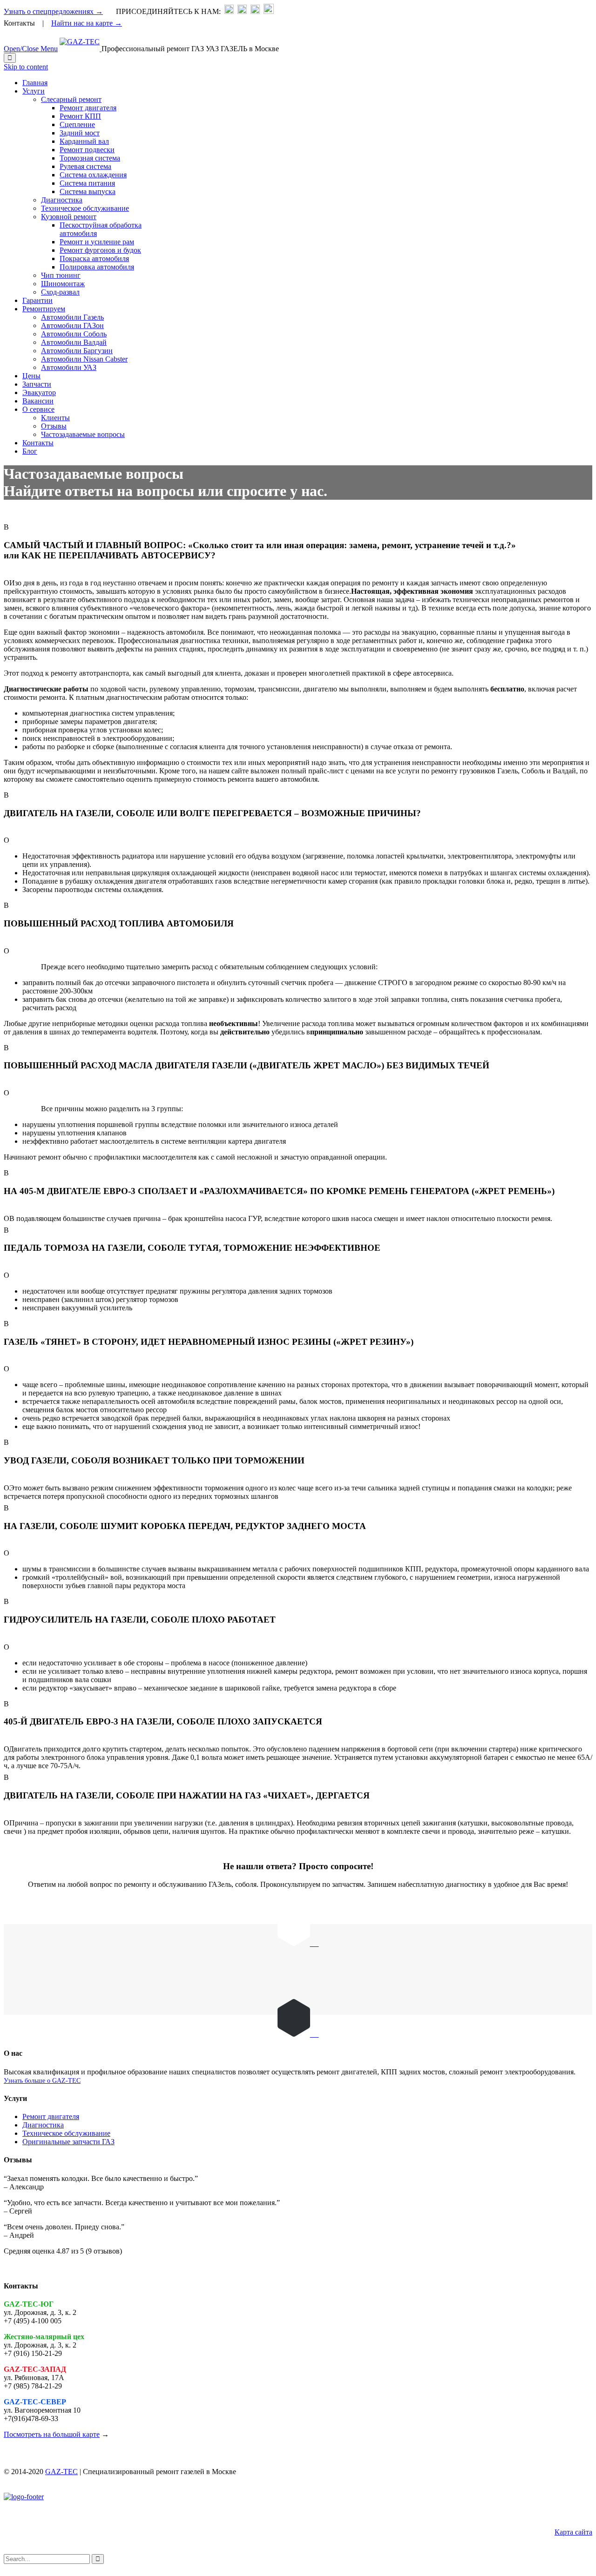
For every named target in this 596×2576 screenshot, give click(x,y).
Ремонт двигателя (51, 2116)
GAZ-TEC (61, 2472)
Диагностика (43, 2125)
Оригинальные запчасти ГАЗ (68, 2142)
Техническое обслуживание (66, 2133)
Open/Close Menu (31, 49)
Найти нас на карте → (87, 23)
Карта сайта (573, 2532)
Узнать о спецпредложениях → (53, 11)
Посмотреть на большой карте (52, 2434)
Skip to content (26, 67)
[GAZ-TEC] (81, 49)
